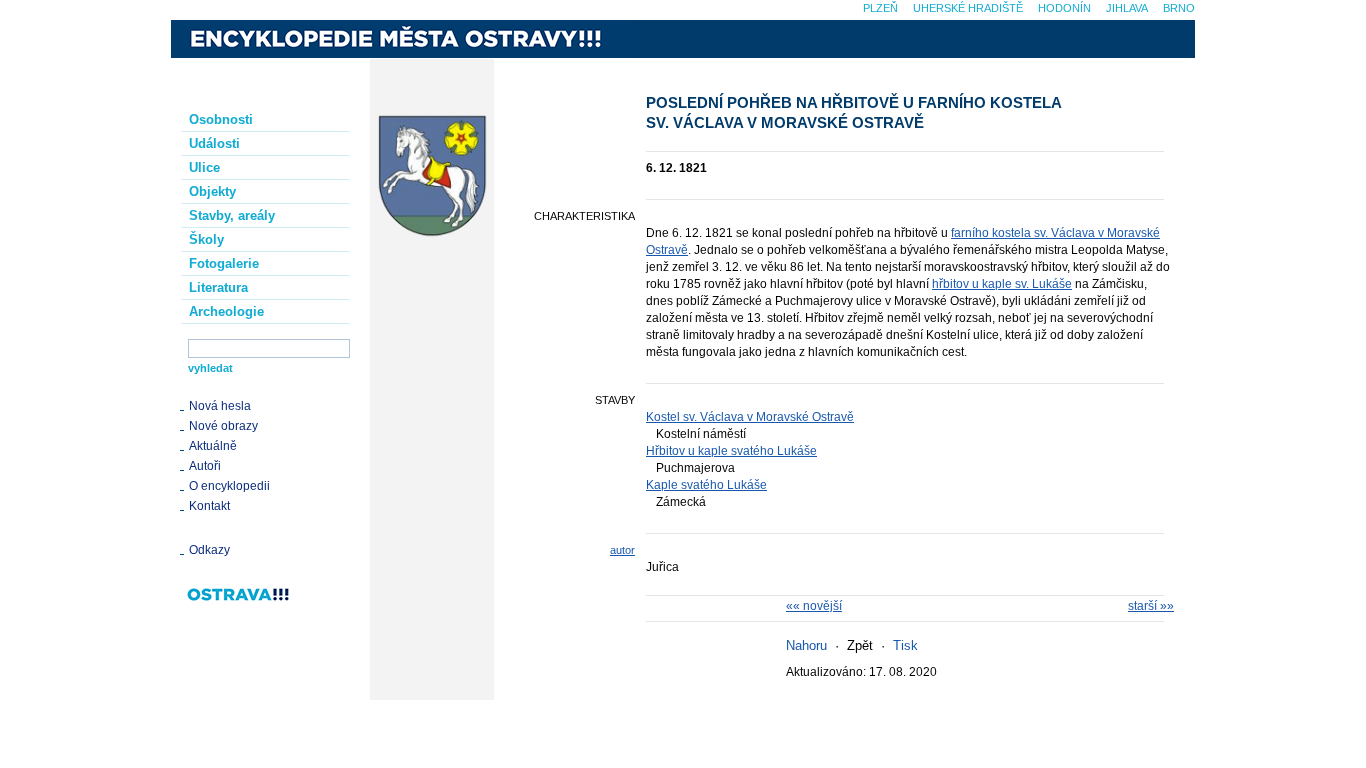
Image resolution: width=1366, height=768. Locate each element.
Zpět (860, 645)
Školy (206, 239)
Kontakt (209, 506)
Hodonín (1064, 8)
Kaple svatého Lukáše (706, 485)
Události (214, 143)
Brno (1179, 8)
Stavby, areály (232, 215)
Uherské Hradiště (968, 8)
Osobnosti (221, 119)
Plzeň (880, 8)
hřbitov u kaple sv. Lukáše (1002, 284)
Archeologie (226, 311)
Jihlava (1127, 8)
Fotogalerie (224, 263)
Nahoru (806, 645)
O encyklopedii (229, 486)
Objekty (212, 191)
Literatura (218, 287)
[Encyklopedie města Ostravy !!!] (402, 39)
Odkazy (209, 550)
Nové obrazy (223, 426)
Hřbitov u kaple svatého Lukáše (731, 451)
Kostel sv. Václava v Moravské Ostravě (750, 417)
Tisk (905, 645)
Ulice (204, 167)
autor (622, 550)
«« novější (814, 606)
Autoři (205, 466)
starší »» (1151, 606)
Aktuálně (213, 446)
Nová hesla (220, 406)
